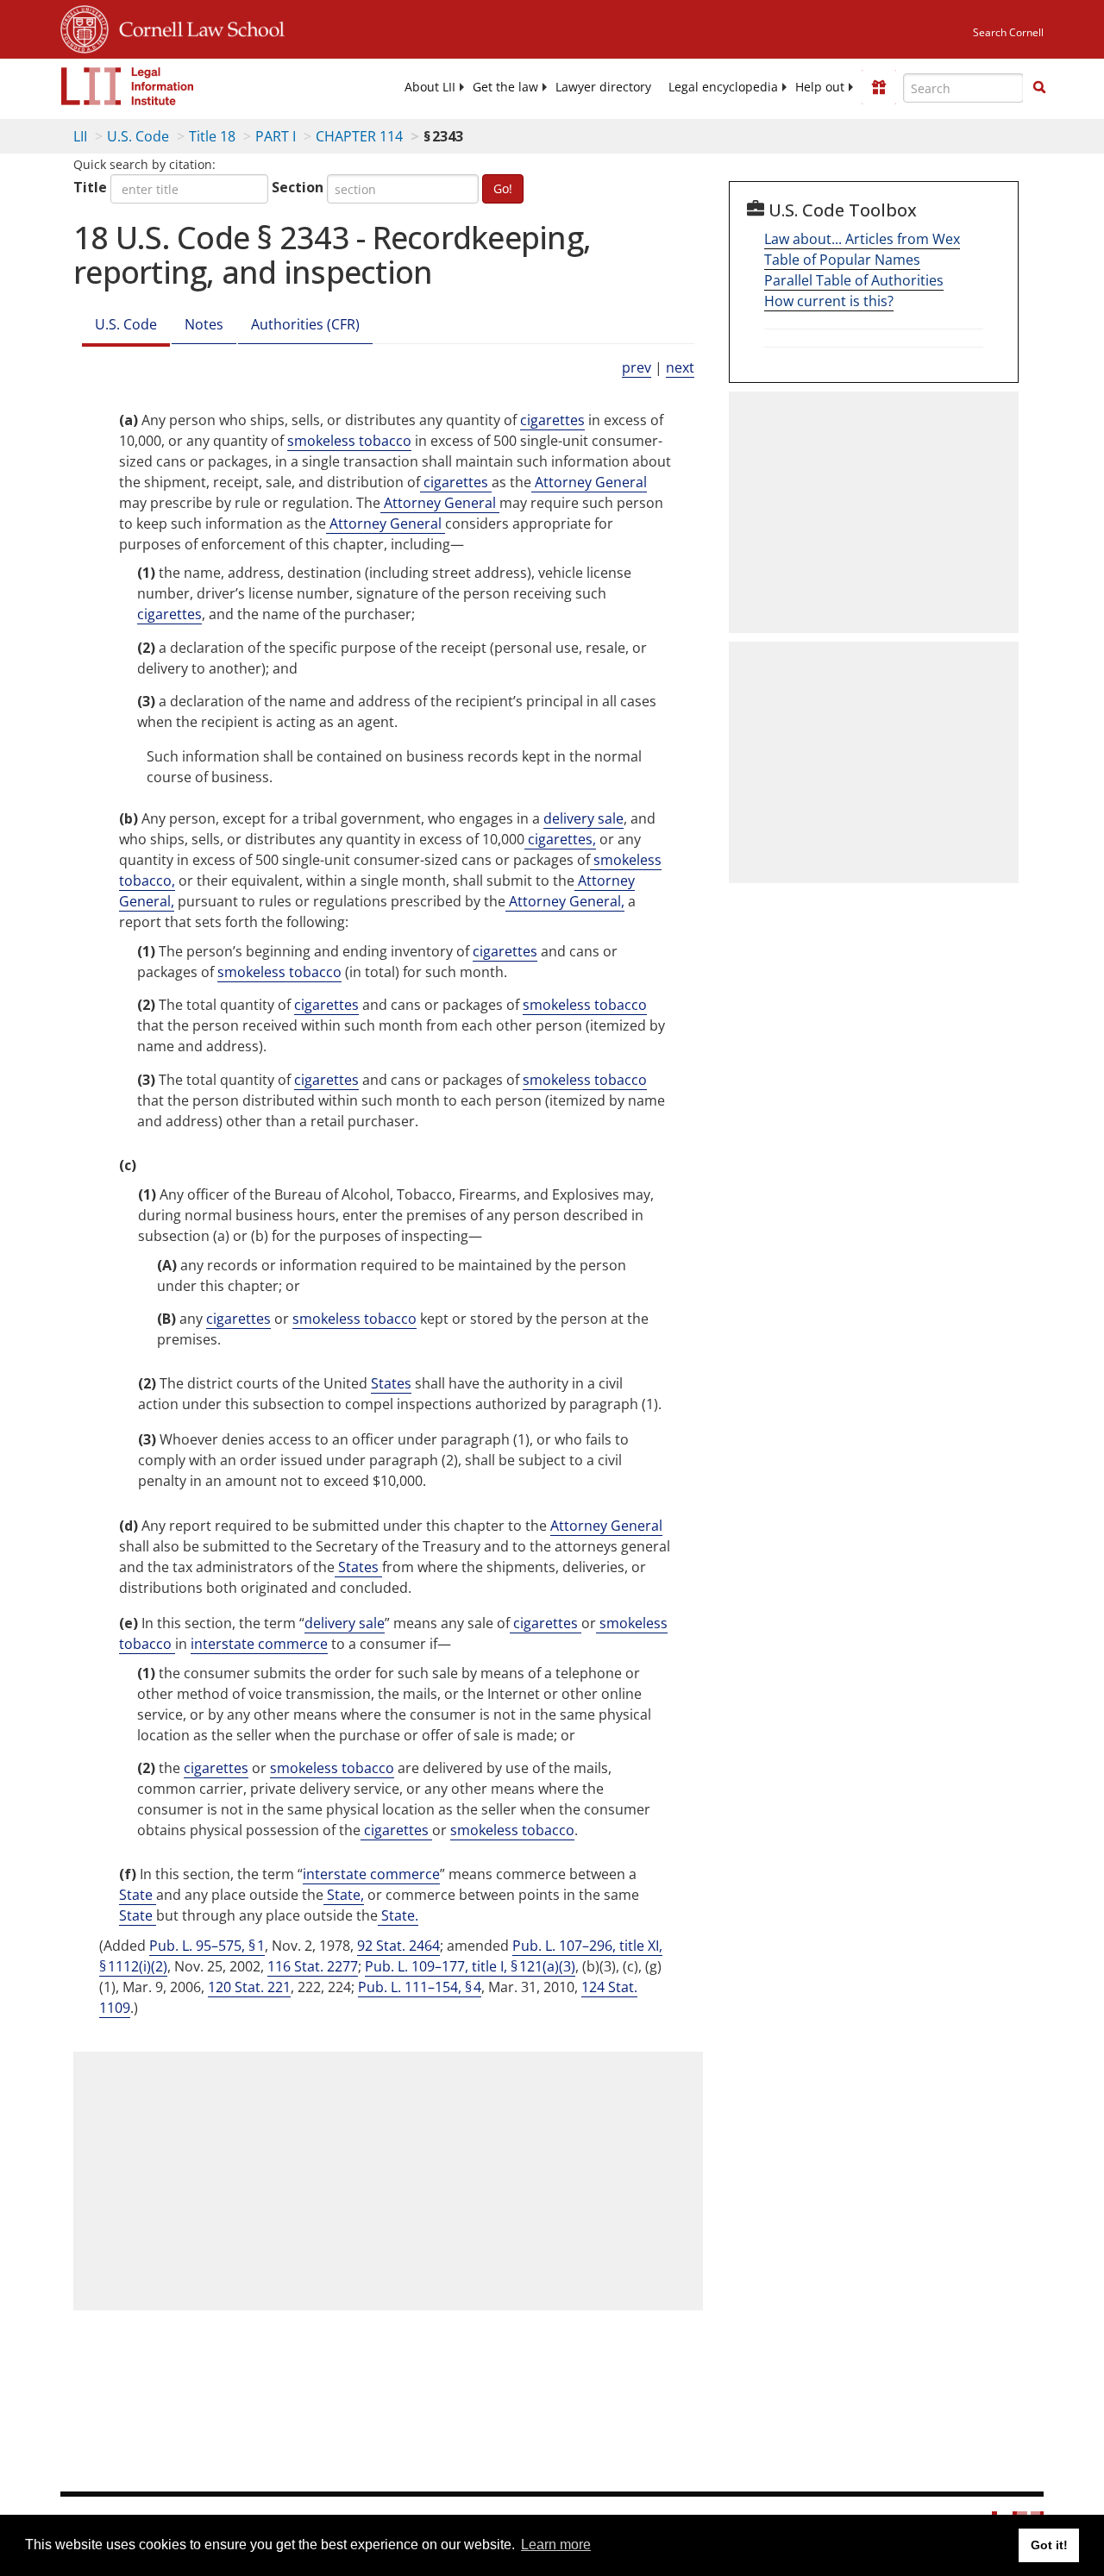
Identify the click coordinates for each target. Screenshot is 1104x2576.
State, (344, 1895)
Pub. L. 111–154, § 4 (420, 1987)
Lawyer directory (603, 87)
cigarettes (552, 420)
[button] (1039, 87)
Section (298, 187)
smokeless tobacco (349, 441)
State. (398, 1915)
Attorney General (589, 482)
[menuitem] (430, 87)
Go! (503, 188)
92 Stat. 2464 (398, 1946)
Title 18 (212, 136)
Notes (204, 324)
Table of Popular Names (842, 260)
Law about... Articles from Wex (862, 239)
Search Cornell (1008, 32)
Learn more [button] (556, 2545)
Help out (820, 87)
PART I (276, 136)
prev (637, 367)
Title (90, 187)
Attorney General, (565, 901)
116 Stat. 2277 (313, 1966)
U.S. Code (138, 136)
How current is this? (829, 301)
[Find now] (1039, 88)
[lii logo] (128, 86)
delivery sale (583, 818)
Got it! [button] (1049, 2545)
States (391, 1383)
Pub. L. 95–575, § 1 (207, 1946)
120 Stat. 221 (249, 1987)
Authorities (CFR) (305, 324)
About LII (430, 87)
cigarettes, (560, 839)
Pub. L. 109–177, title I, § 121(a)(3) (470, 1966)
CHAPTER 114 (359, 136)
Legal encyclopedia (723, 87)
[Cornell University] (85, 27)
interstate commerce (259, 1644)
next (680, 367)
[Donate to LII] (879, 87)
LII (80, 136)
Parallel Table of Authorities (854, 280)
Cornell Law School (197, 27)
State (138, 1895)
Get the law (505, 87)
